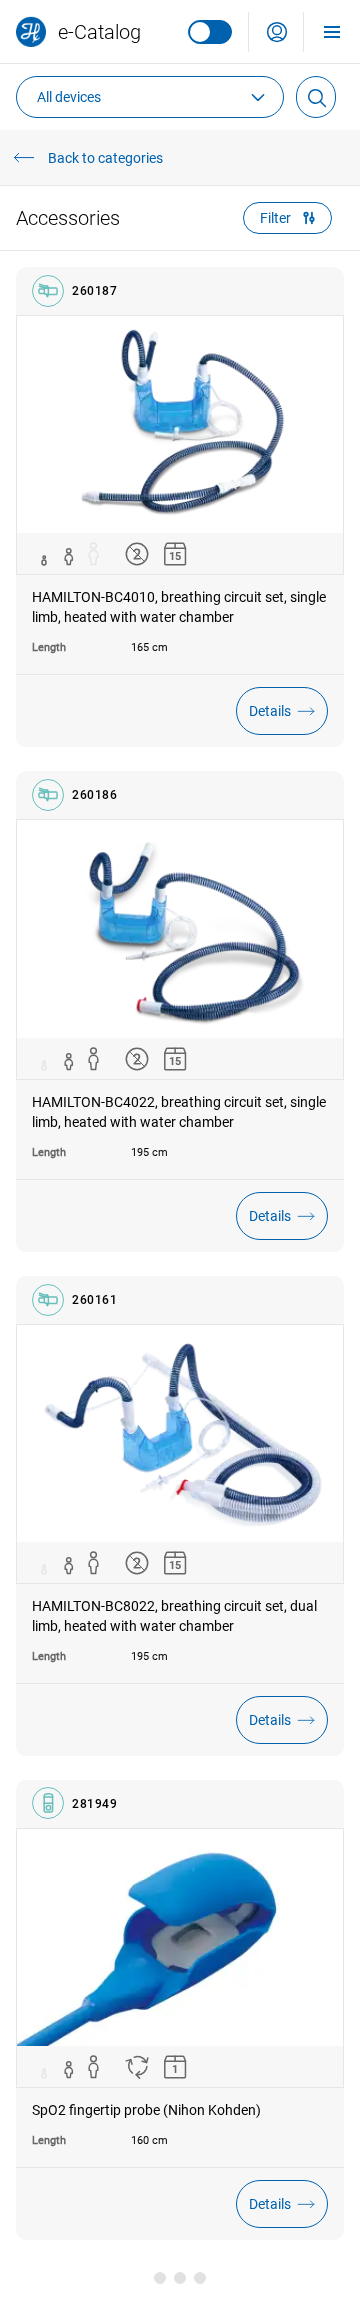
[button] (277, 32)
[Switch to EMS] (210, 32)
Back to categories (105, 158)
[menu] (332, 31)
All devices (69, 97)
